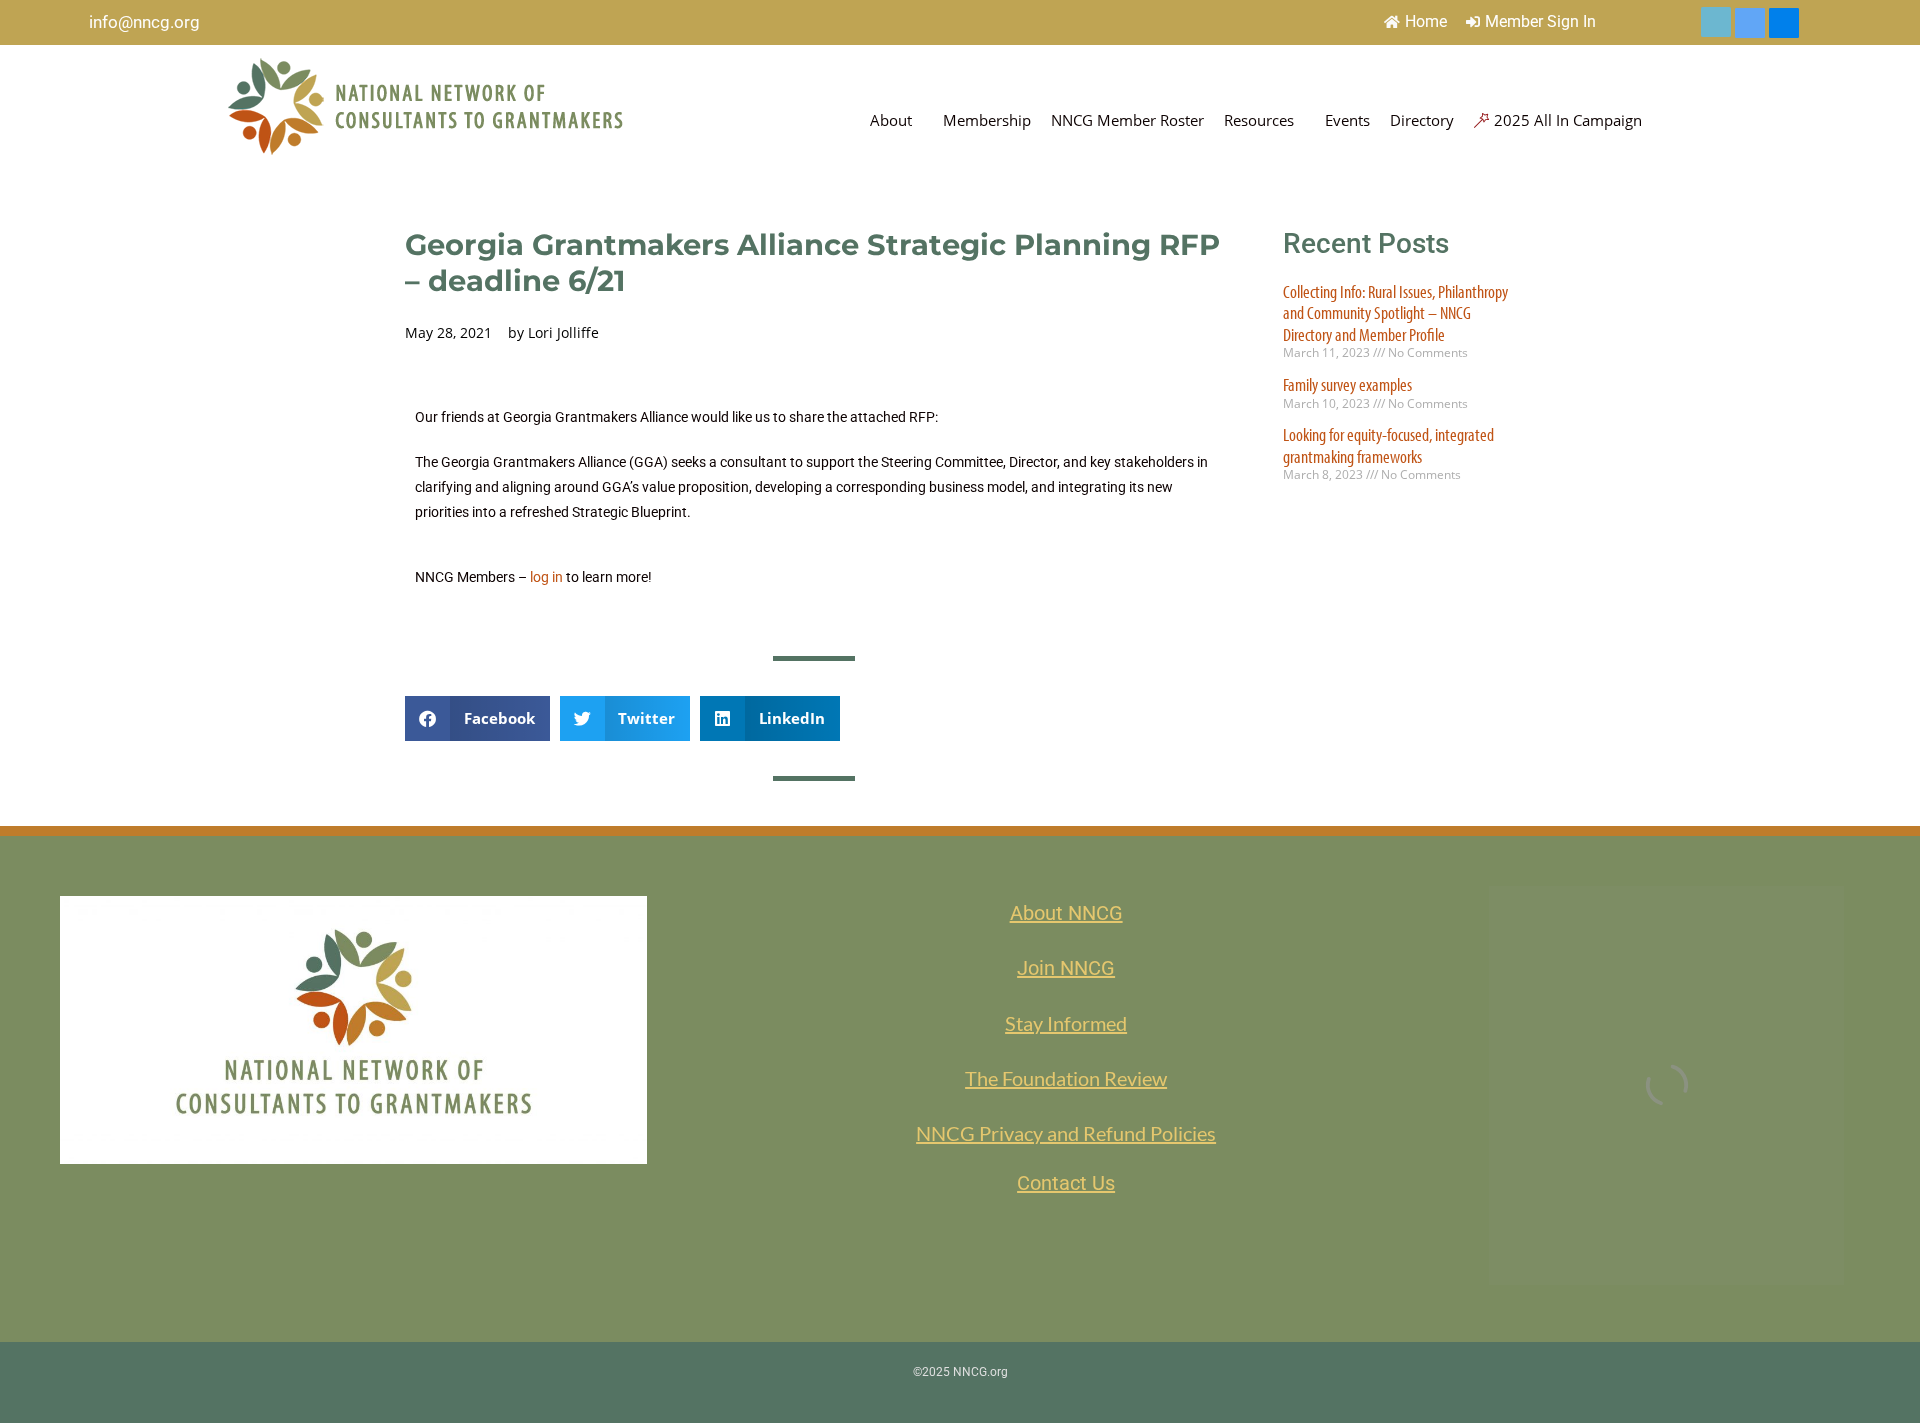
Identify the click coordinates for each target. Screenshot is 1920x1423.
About (891, 120)
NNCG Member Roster (1127, 120)
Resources (1259, 120)
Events (1347, 120)
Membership (987, 120)
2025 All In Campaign (1568, 120)
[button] (477, 718)
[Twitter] (1716, 22)
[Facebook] (1784, 23)
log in (546, 577)
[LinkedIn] (1750, 23)
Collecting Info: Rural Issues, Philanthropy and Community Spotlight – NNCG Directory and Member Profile (1395, 313)
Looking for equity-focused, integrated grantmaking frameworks (1388, 445)
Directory (1422, 120)
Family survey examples (1347, 384)
